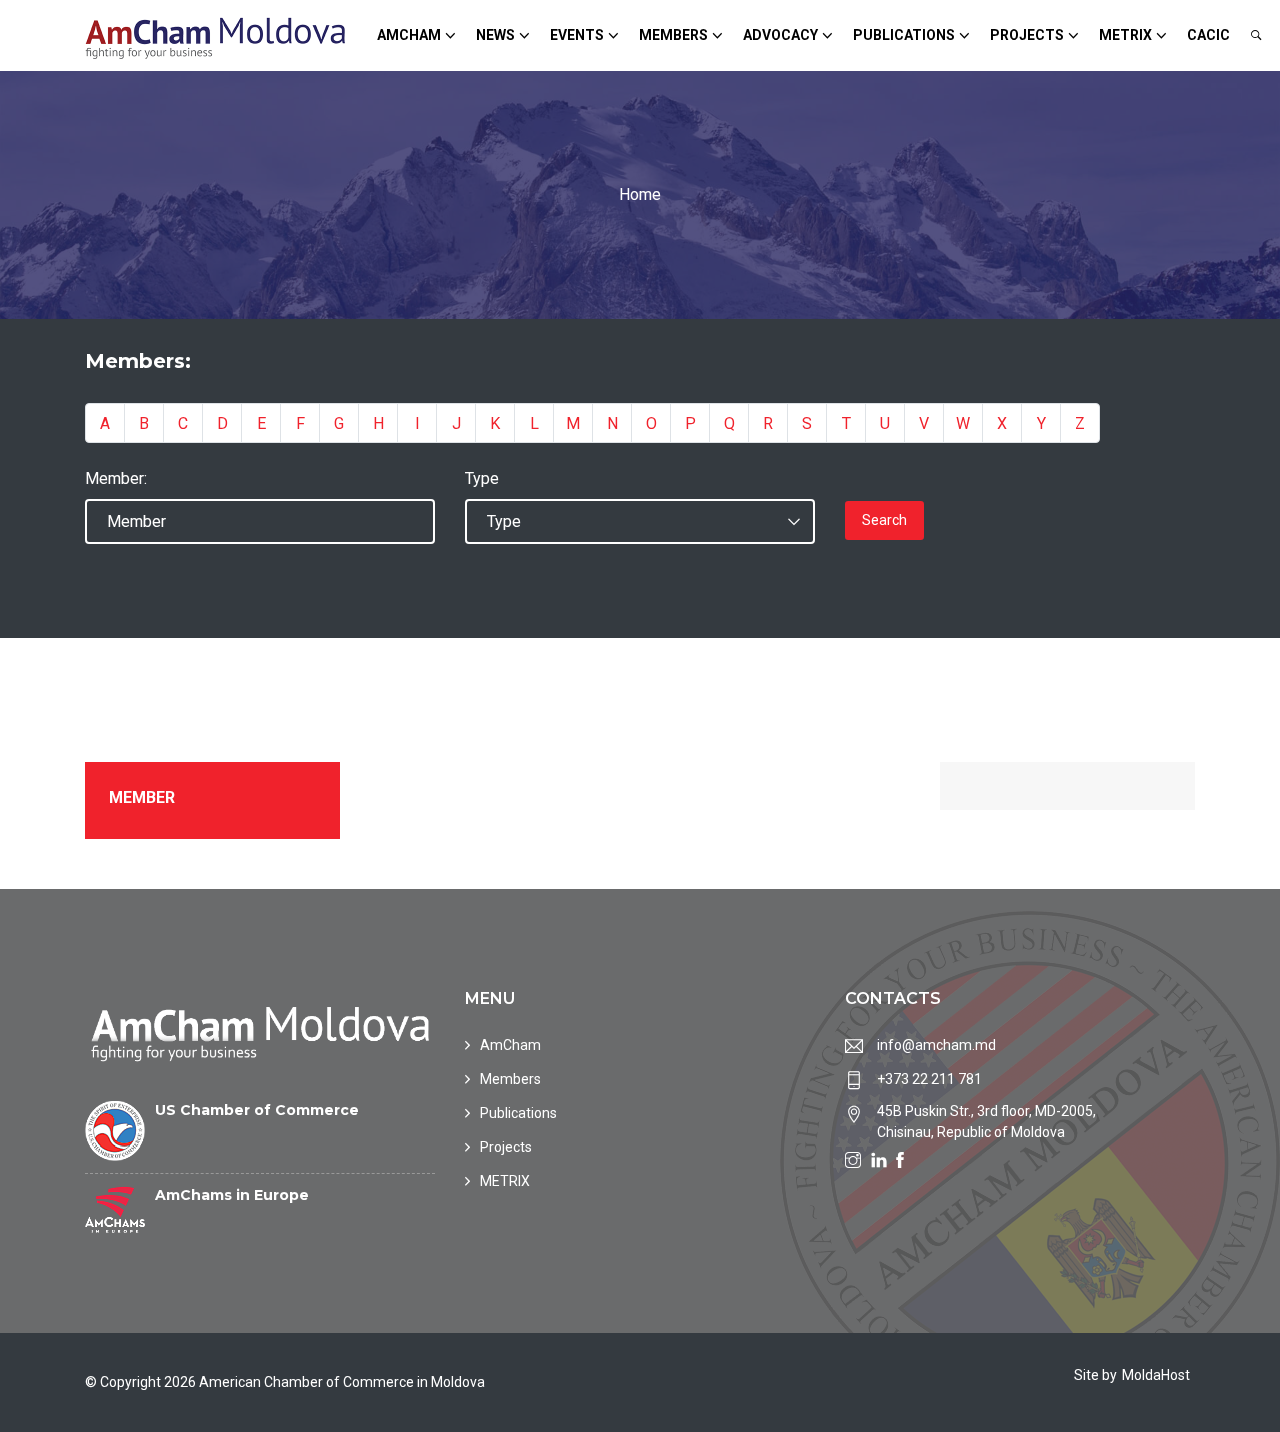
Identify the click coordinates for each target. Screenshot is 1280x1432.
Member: (116, 478)
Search (884, 520)
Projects (1027, 35)
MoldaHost (1156, 1375)
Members (673, 35)
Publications (904, 35)
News (495, 35)
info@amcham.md (936, 1045)
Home (640, 194)
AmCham (409, 35)
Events (577, 35)
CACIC (1208, 35)
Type (482, 478)
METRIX (1125, 35)
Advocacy (780, 35)
